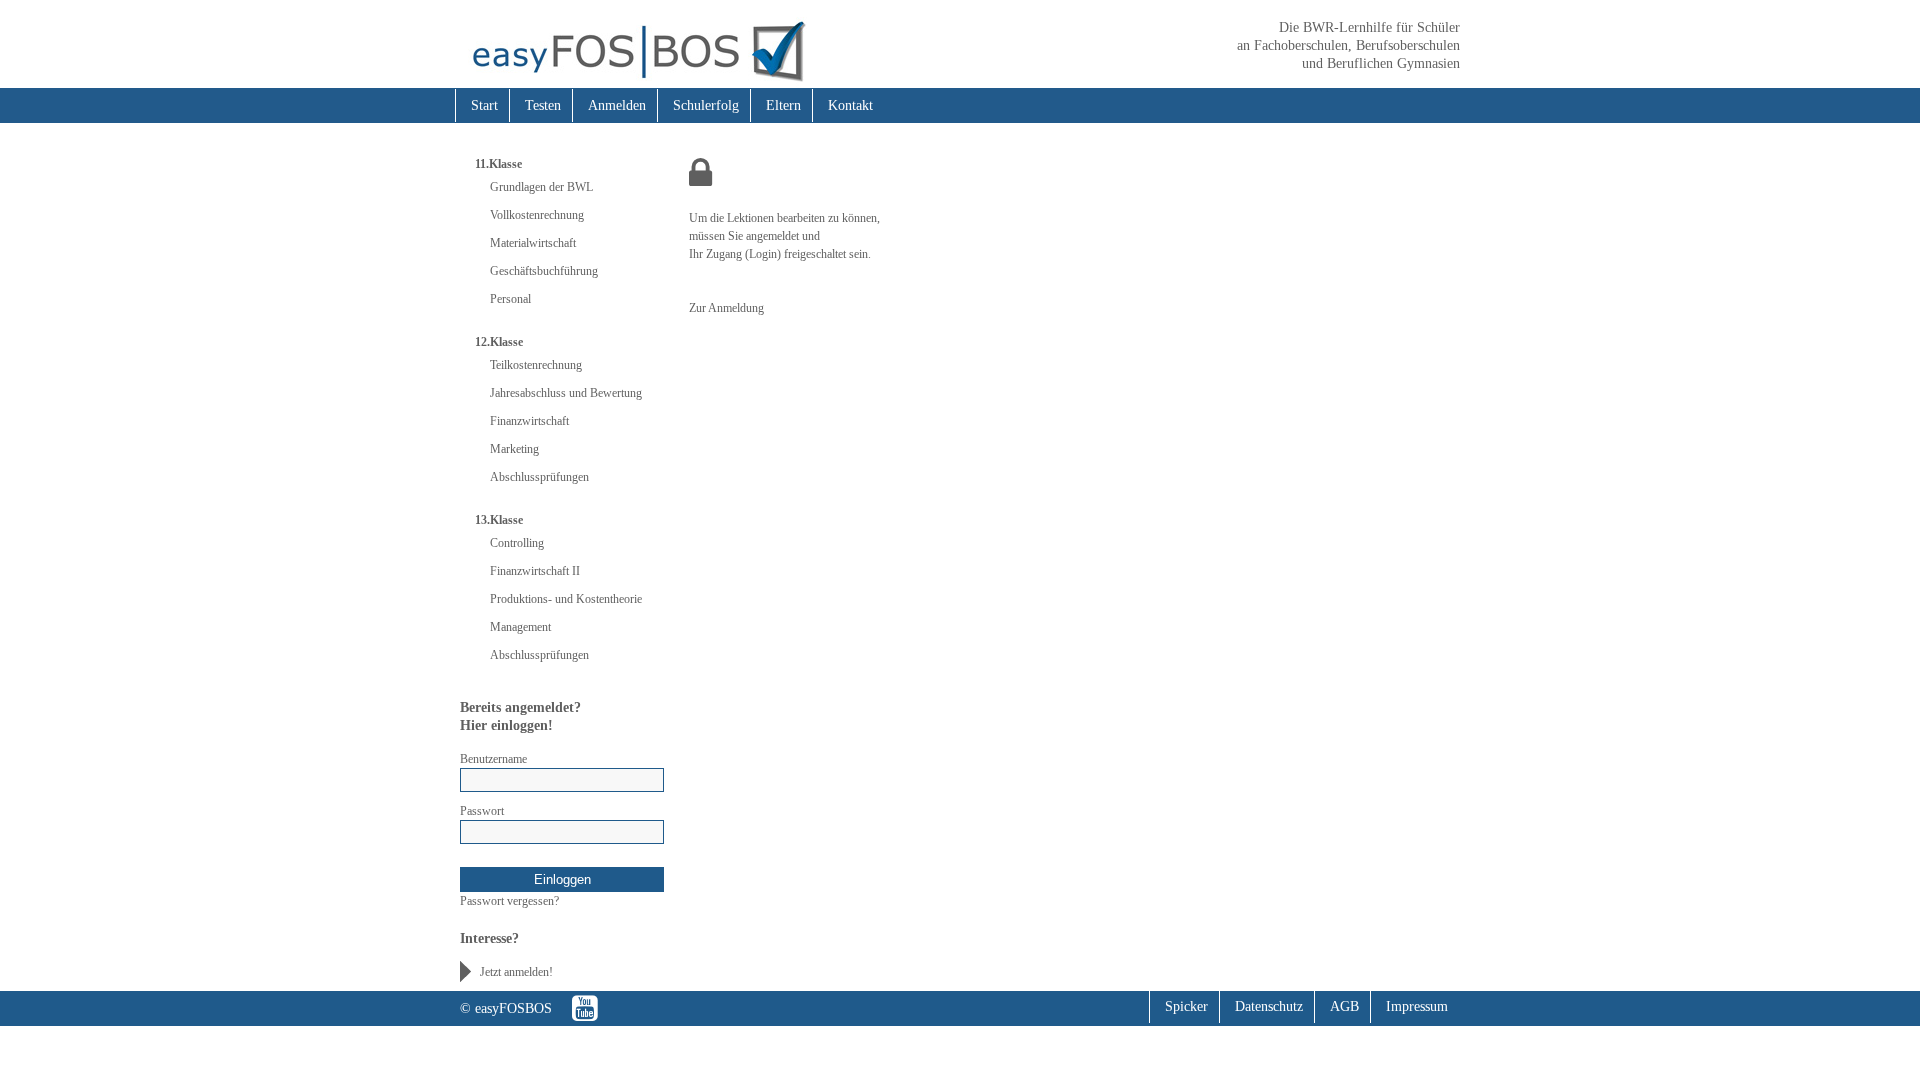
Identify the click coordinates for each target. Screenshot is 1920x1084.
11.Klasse (498, 164)
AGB (1344, 1006)
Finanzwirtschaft (529, 421)
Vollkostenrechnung (537, 215)
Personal (510, 299)
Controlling (517, 543)
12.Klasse (499, 342)
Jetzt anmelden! (516, 972)
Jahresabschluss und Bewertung (566, 393)
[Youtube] (585, 1008)
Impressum (1417, 1006)
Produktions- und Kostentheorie (566, 599)
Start (484, 105)
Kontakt (850, 105)
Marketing (514, 449)
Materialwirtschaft (533, 243)
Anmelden (617, 105)
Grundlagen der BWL (541, 187)
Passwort (482, 811)
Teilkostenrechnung (536, 365)
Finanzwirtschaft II (535, 571)
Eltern (783, 105)
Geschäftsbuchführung (544, 271)
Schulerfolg (706, 105)
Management (520, 627)
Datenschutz (1269, 1006)
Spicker (1186, 1006)
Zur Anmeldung (726, 308)
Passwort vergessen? (509, 901)
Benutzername (493, 759)
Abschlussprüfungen (539, 477)
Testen (543, 105)
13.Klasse (499, 520)
